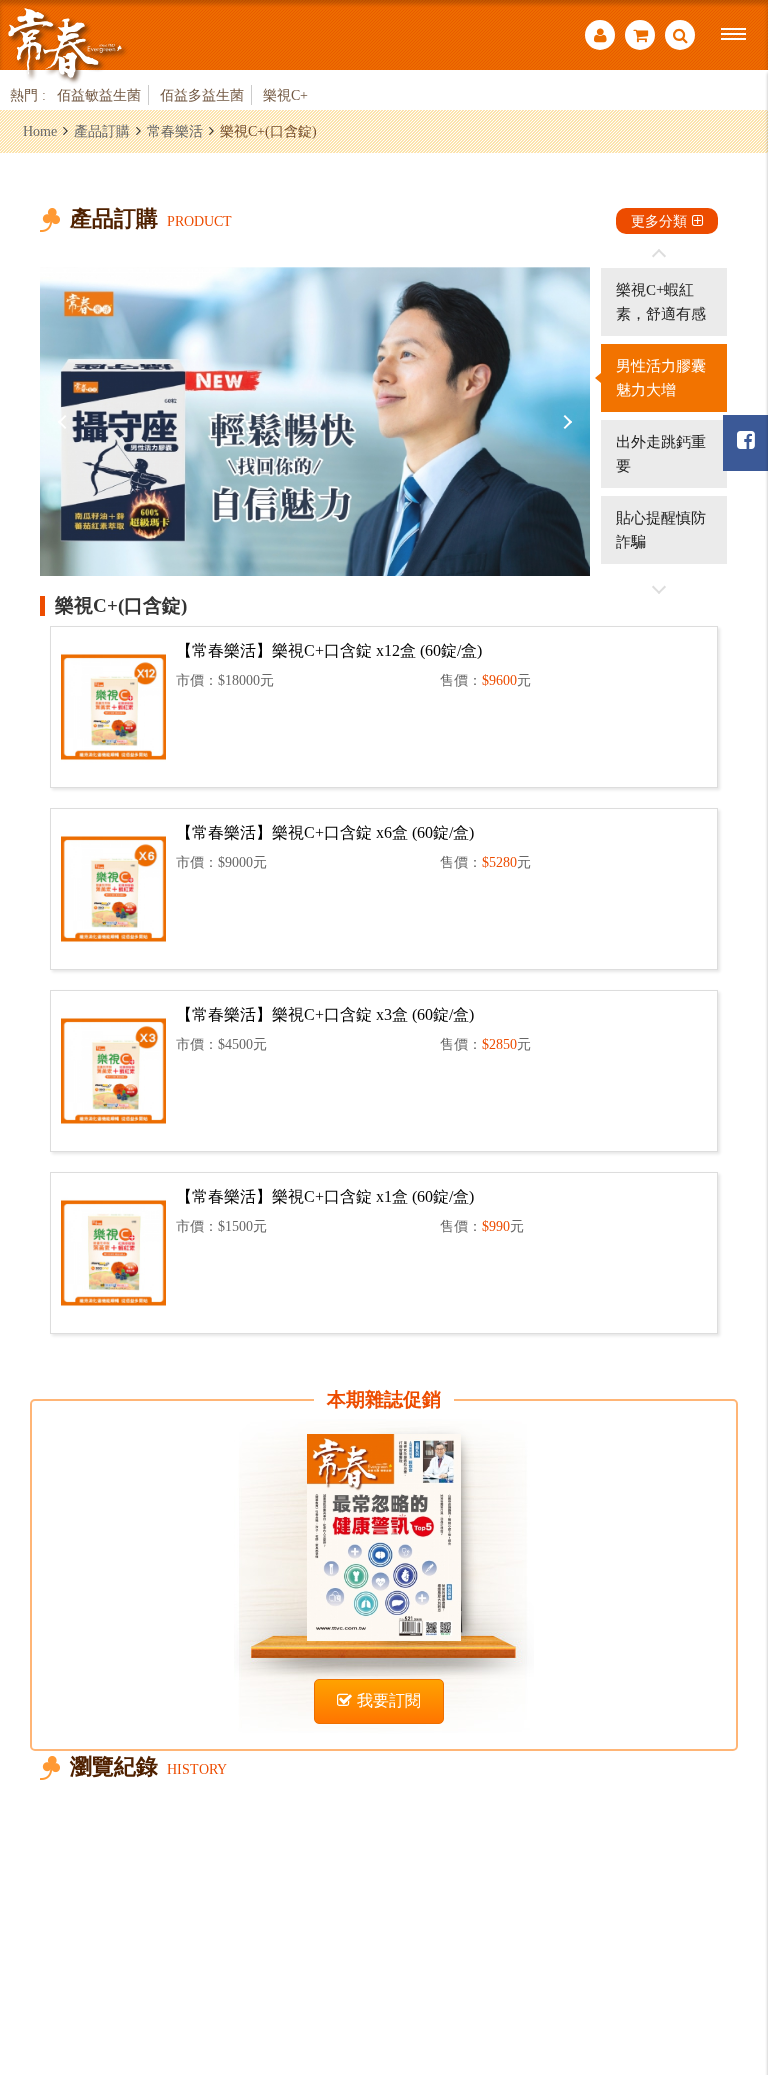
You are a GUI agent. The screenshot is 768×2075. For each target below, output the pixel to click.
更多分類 (659, 221)
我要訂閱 (389, 1700)
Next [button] (565, 422)
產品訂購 (102, 131)
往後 (659, 589)
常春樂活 (175, 131)
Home (40, 131)
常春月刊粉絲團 (745, 443)
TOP (728, 1950)
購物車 (640, 37)
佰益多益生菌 (202, 95)
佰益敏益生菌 (99, 95)
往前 (659, 254)
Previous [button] (65, 422)
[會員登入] (600, 37)
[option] (315, 421)
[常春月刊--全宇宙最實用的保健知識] (65, 43)
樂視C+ (285, 95)
